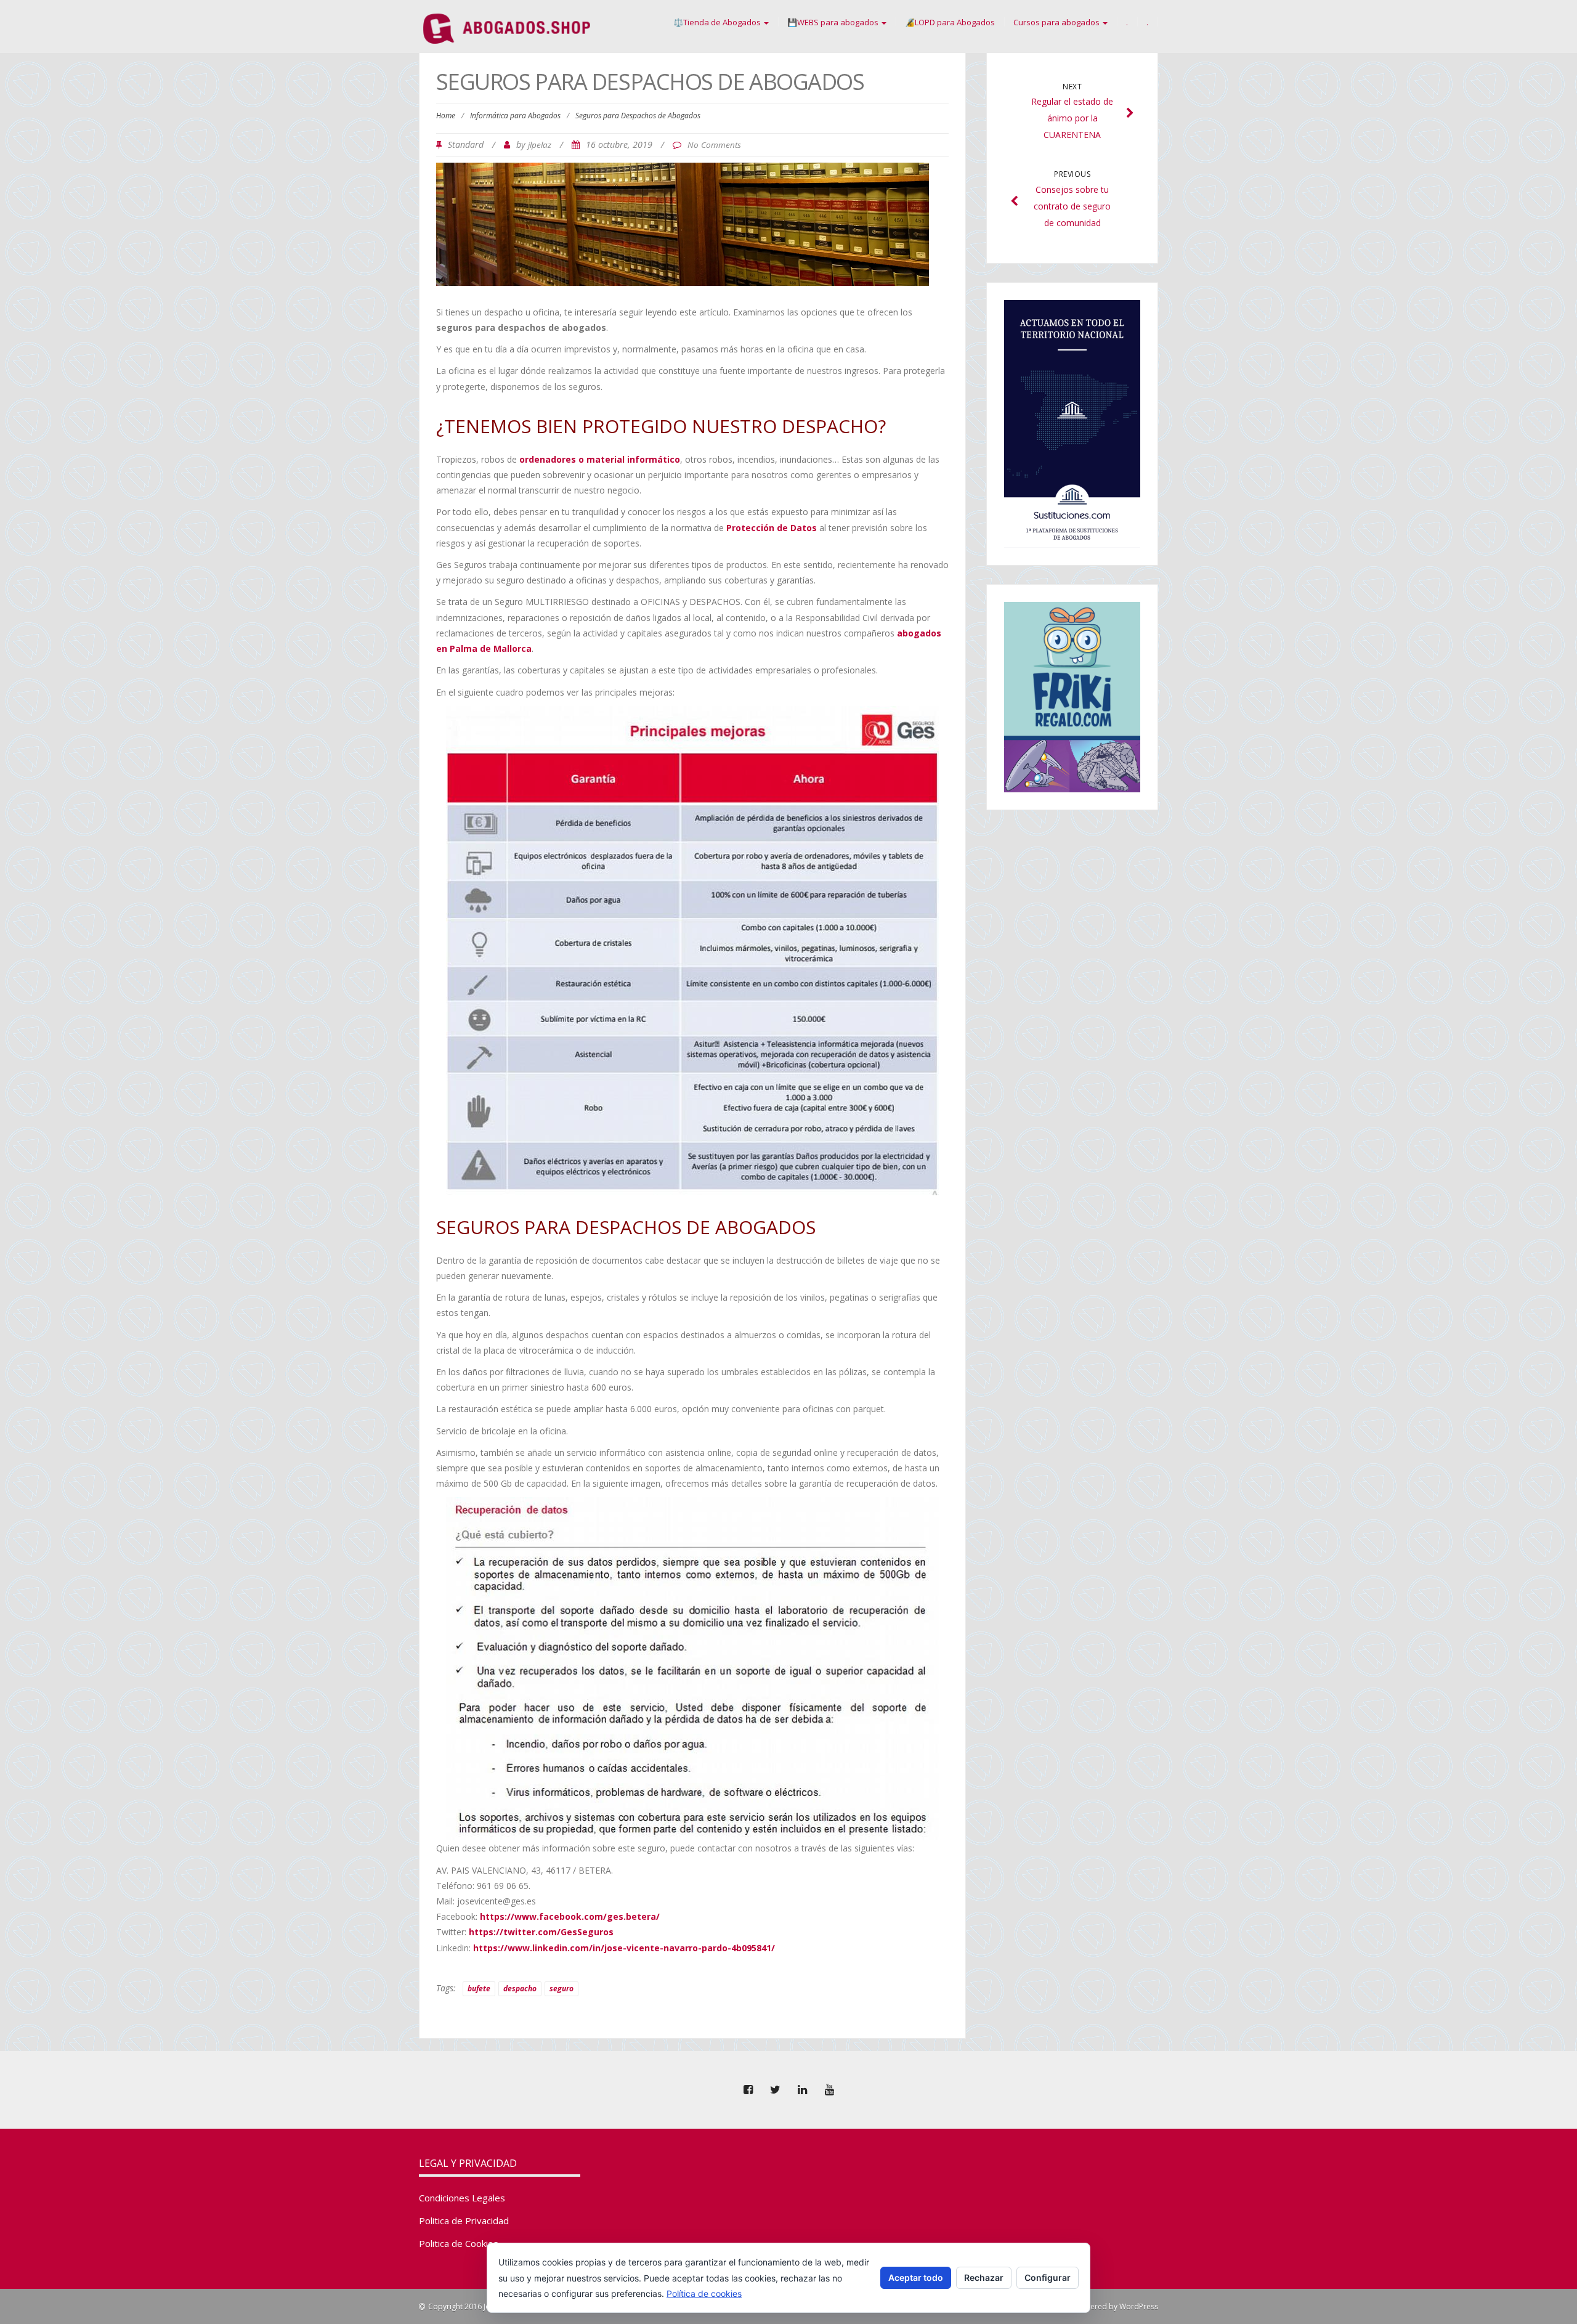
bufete (479, 1989)
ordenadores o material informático (600, 459)
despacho (520, 1989)
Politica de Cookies (459, 2243)
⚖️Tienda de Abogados (718, 22)
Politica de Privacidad (464, 2220)
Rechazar (984, 2277)
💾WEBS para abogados (834, 22)
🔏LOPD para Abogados (950, 22)
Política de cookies (704, 2294)
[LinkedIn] (802, 2090)
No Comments (714, 145)
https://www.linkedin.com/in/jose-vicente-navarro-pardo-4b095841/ (624, 1948)
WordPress (1139, 2306)
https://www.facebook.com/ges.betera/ (570, 1916)
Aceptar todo (916, 2277)
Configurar (1048, 2277)
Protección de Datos (772, 528)
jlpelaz (540, 145)
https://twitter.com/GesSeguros (541, 1932)
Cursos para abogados (1057, 22)
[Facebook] (748, 2090)
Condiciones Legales (462, 2198)
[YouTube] (829, 2090)
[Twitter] (775, 2090)
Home (446, 116)
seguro (561, 1989)
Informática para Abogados (515, 116)
